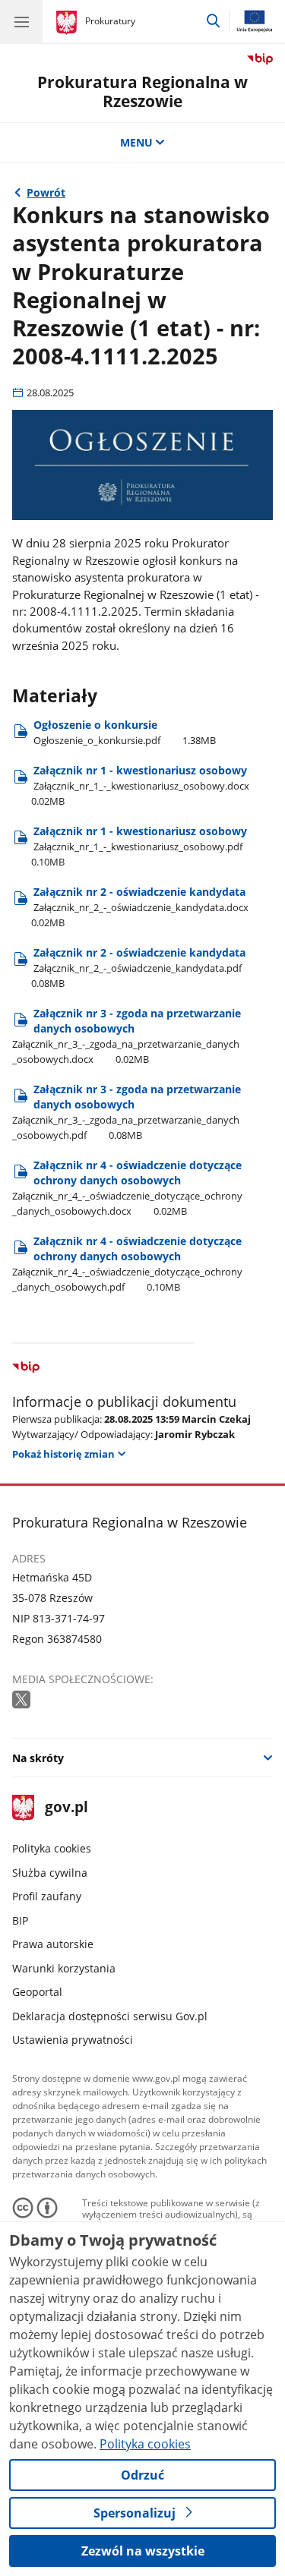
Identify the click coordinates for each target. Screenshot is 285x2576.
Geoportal (37, 1992)
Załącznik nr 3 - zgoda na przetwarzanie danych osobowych (127, 1036)
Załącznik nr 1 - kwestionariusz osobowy (140, 785)
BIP (20, 1920)
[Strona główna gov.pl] (69, 23)
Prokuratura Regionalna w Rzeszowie (142, 91)
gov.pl (66, 1808)
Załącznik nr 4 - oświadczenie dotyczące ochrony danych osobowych (127, 1188)
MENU (136, 142)
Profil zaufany (47, 1896)
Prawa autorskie (53, 1944)
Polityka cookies (52, 1848)
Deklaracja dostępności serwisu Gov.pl (110, 2016)
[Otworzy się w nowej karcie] (23, 1700)
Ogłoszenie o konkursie (125, 732)
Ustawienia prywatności (73, 2040)
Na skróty (38, 1758)
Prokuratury (110, 21)
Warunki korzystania (64, 1968)
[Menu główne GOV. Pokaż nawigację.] (21, 21)
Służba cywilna (50, 1873)
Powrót (46, 192)
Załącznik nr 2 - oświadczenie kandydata (140, 907)
